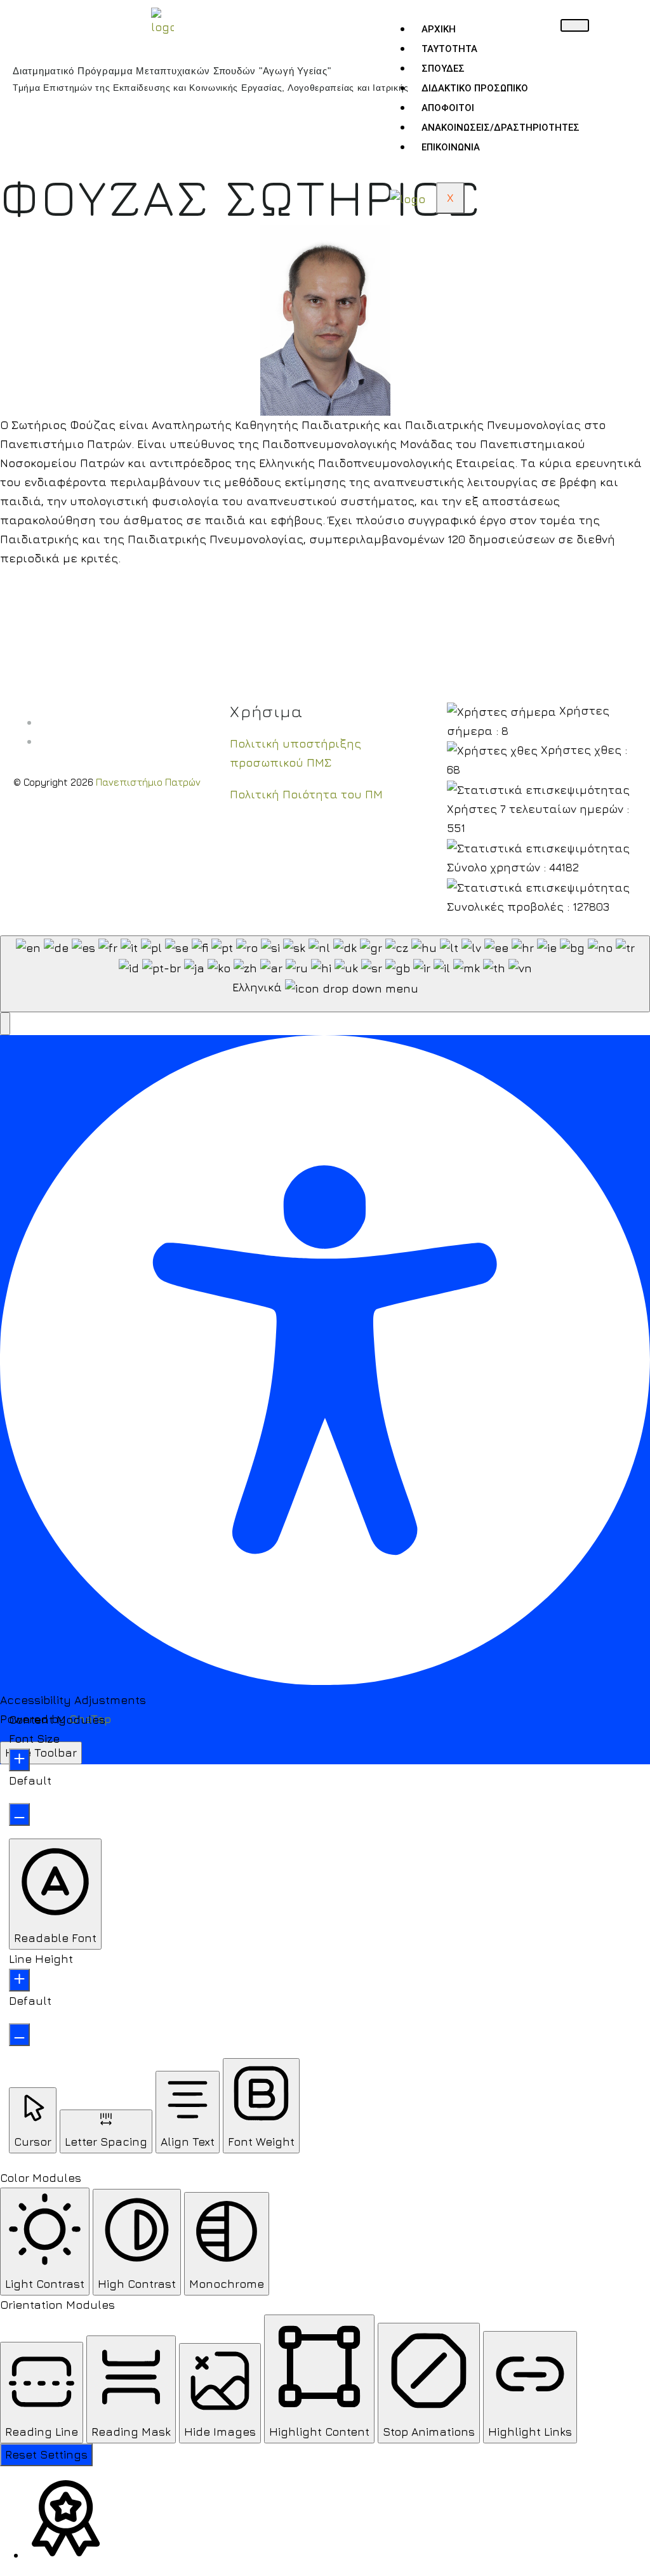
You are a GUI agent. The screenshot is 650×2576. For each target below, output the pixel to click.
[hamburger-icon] (575, 25)
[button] (5, 1024)
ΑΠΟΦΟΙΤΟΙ (448, 108)
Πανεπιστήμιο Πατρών (148, 782)
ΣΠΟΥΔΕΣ (443, 69)
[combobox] (325, 974)
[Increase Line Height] (19, 1980)
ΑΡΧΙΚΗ (439, 29)
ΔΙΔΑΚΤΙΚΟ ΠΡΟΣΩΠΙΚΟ (475, 88)
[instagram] (43, 741)
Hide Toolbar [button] (41, 1753)
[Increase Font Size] (19, 1760)
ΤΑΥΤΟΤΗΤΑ (449, 49)
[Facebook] (43, 722)
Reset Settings (46, 2454)
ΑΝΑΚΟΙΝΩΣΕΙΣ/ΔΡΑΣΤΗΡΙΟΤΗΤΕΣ (501, 128)
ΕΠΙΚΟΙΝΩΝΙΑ (451, 147)
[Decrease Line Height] (19, 2035)
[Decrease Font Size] (19, 1814)
